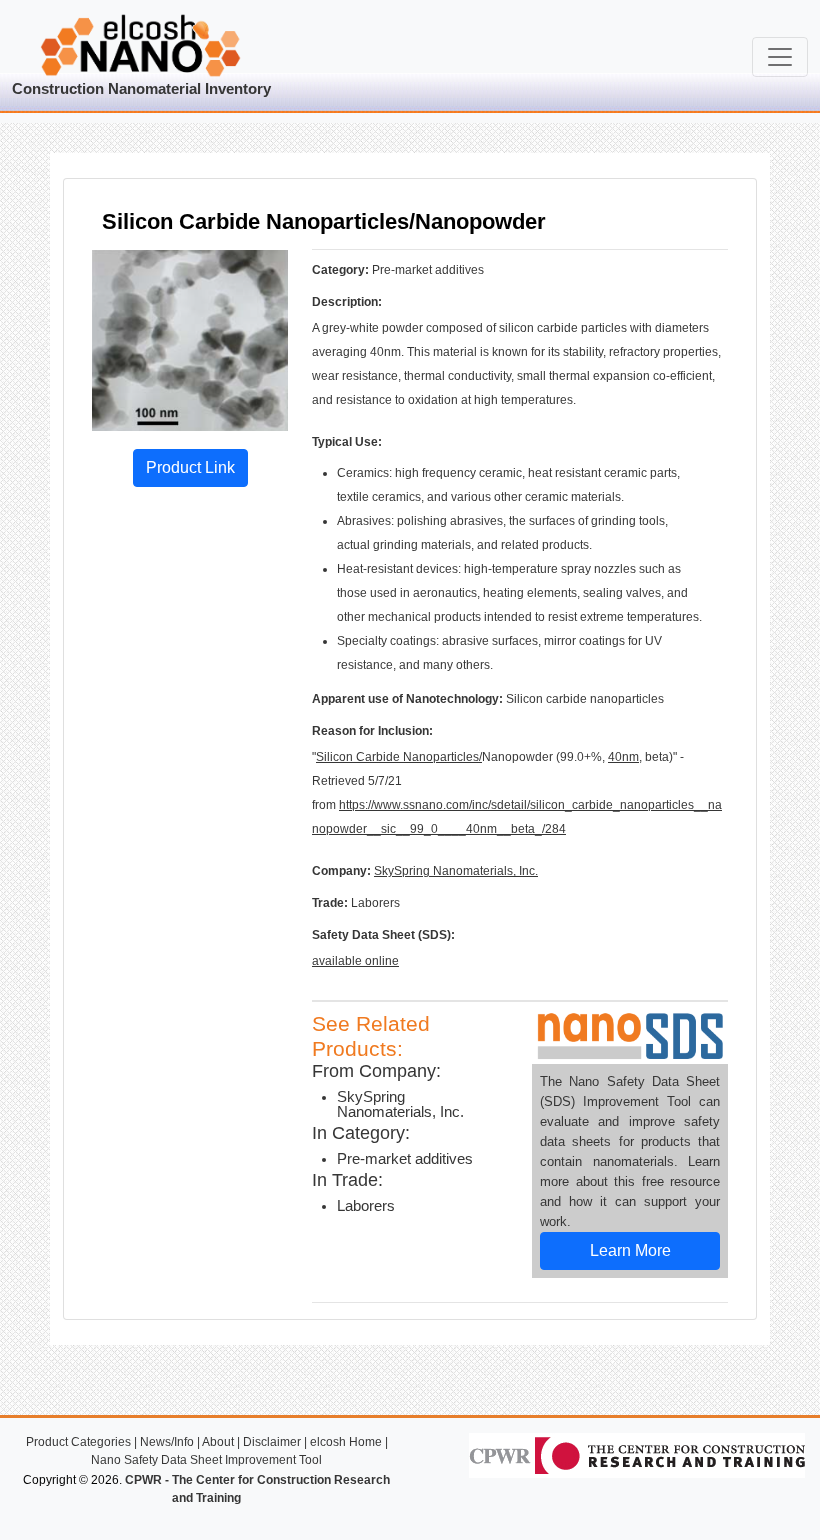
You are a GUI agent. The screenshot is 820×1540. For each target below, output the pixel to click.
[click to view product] (190, 339)
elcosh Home (346, 1442)
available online (355, 961)
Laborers (366, 1206)
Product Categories (78, 1442)
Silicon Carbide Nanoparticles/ (399, 757)
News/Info (167, 1442)
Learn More (630, 1250)
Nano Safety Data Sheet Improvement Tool (206, 1460)
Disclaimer (272, 1442)
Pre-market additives (405, 1159)
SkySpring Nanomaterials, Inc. (456, 871)
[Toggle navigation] (780, 57)
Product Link (190, 467)
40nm (623, 757)
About (218, 1442)
